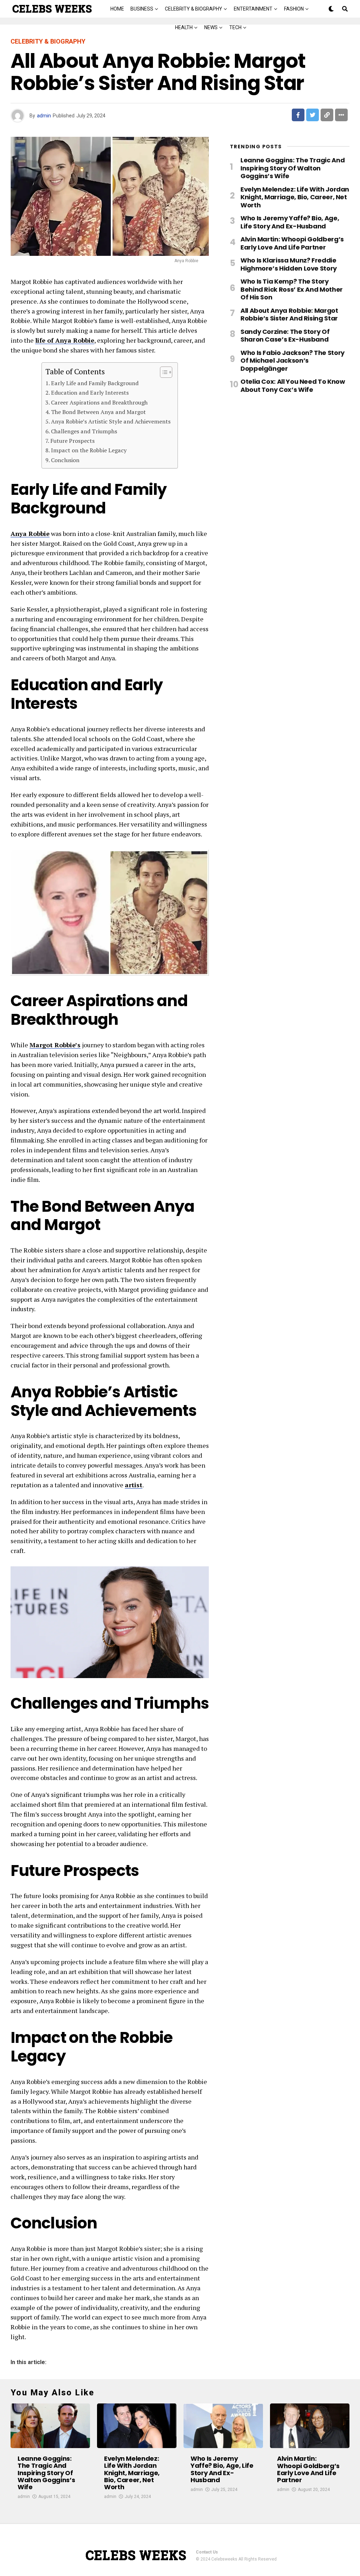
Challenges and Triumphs (84, 431)
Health (184, 27)
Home (117, 9)
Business (142, 9)
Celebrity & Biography (194, 9)
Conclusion (65, 460)
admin (44, 116)
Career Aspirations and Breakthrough (99, 402)
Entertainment (253, 9)
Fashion (294, 9)
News (211, 27)
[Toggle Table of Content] (163, 372)
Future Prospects (72, 441)
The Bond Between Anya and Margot (98, 412)
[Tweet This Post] (313, 115)
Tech (235, 27)
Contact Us (207, 2552)
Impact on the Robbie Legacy (89, 450)
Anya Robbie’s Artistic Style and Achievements (111, 421)
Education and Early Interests (90, 393)
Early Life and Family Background (95, 383)
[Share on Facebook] (298, 115)
